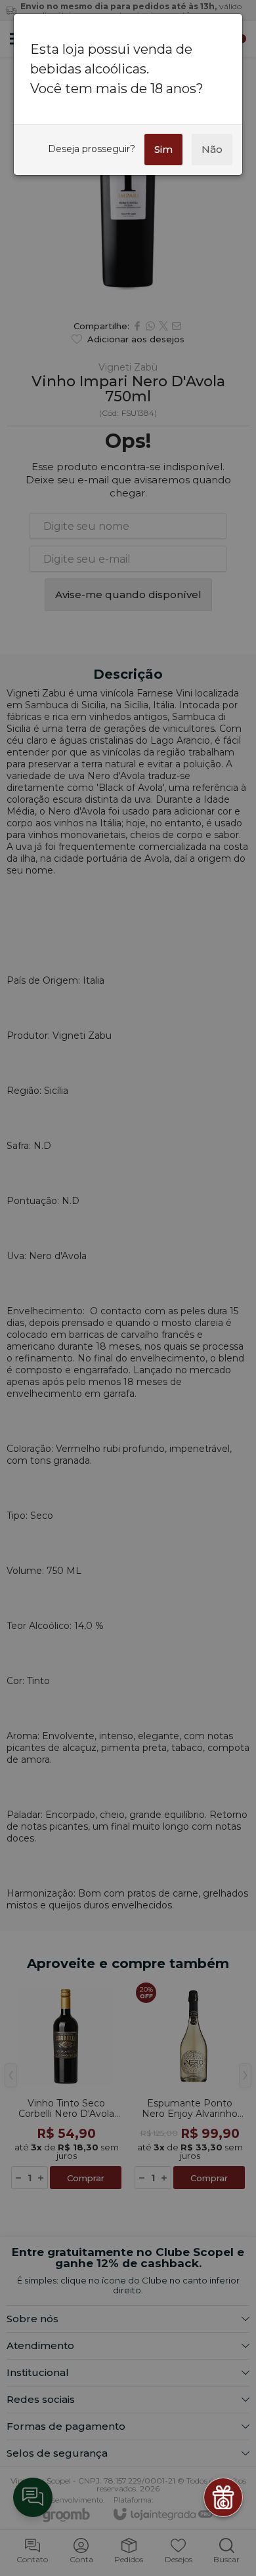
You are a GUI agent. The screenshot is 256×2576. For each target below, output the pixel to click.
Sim (163, 149)
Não (212, 149)
